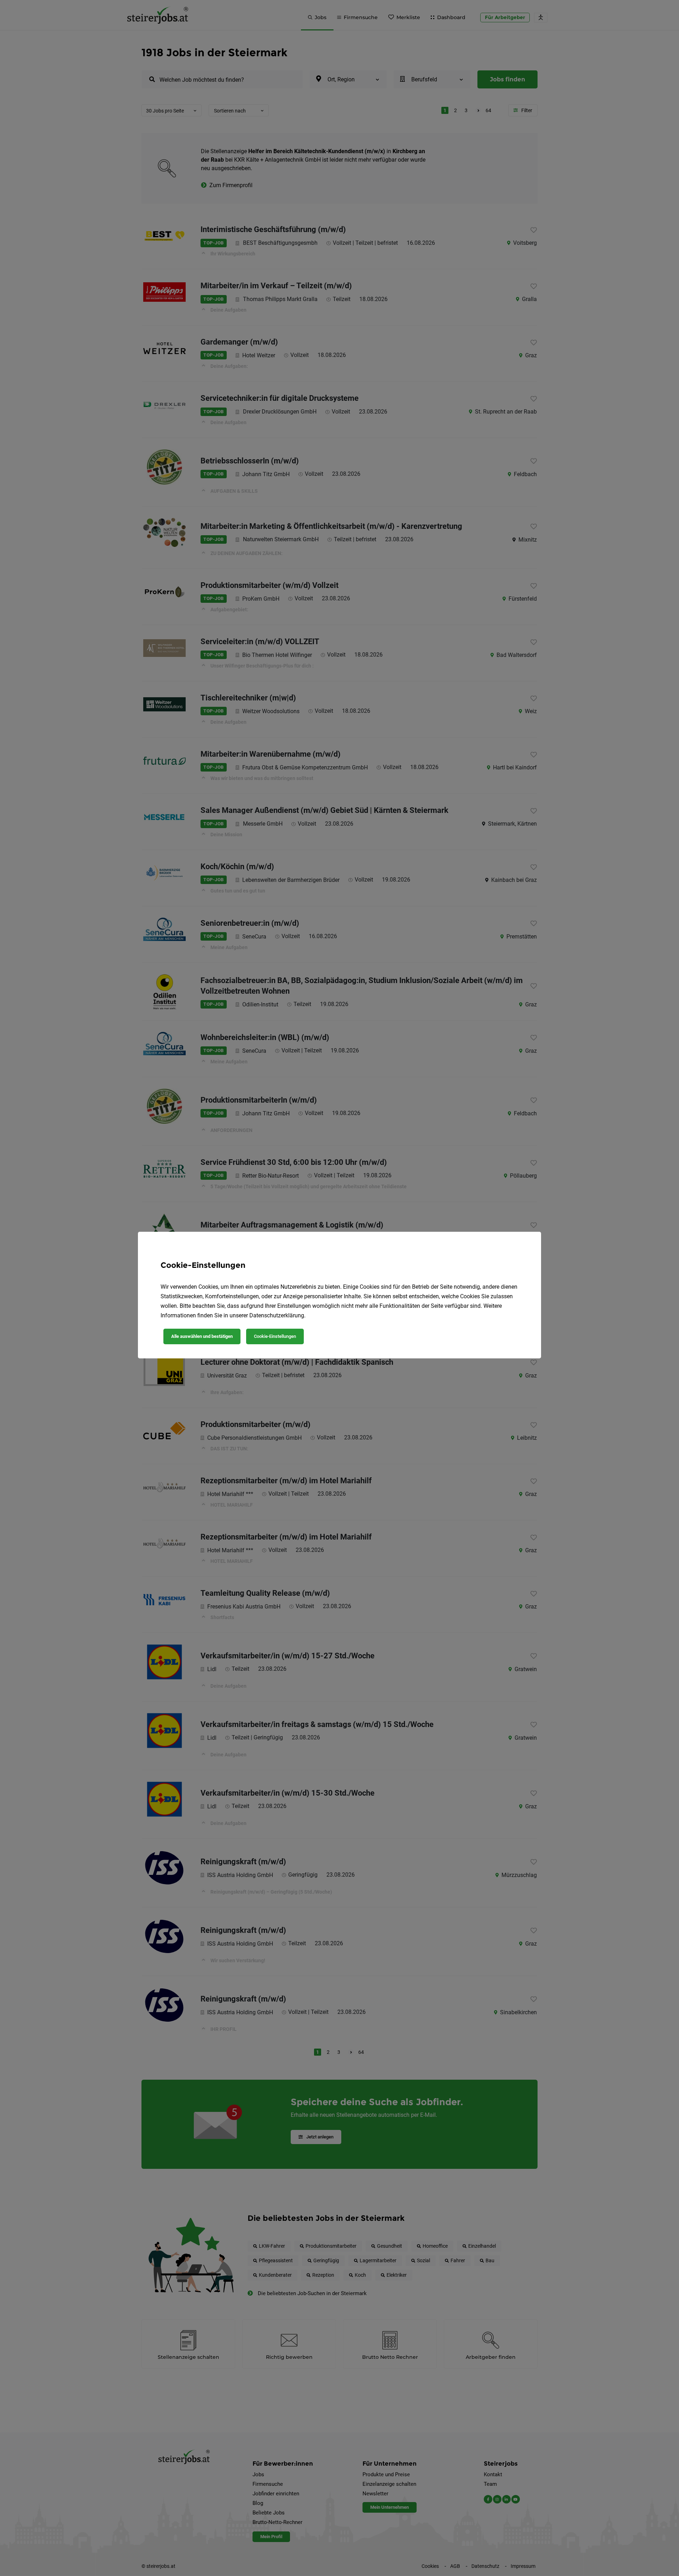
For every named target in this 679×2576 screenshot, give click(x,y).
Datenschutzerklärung (277, 1315)
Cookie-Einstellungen (275, 1336)
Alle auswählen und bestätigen (202, 1336)
